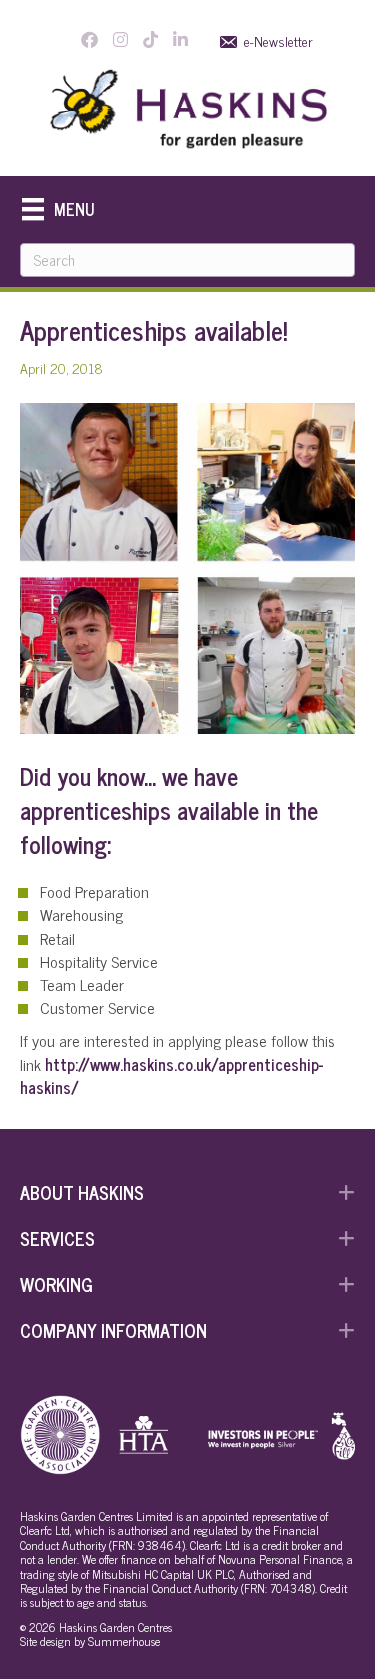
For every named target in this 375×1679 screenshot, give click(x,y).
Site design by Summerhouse (90, 1641)
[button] (187, 1192)
